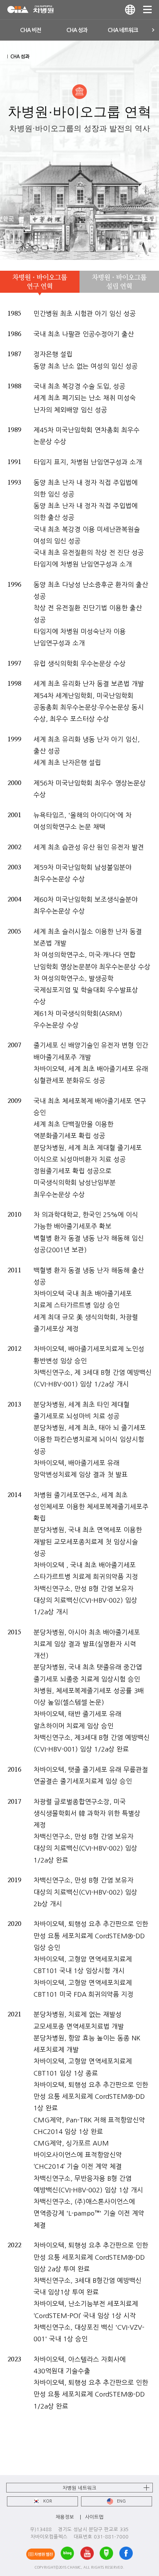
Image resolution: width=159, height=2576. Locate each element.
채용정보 (65, 2517)
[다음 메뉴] (153, 30)
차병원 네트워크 (79, 2488)
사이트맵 (94, 2517)
